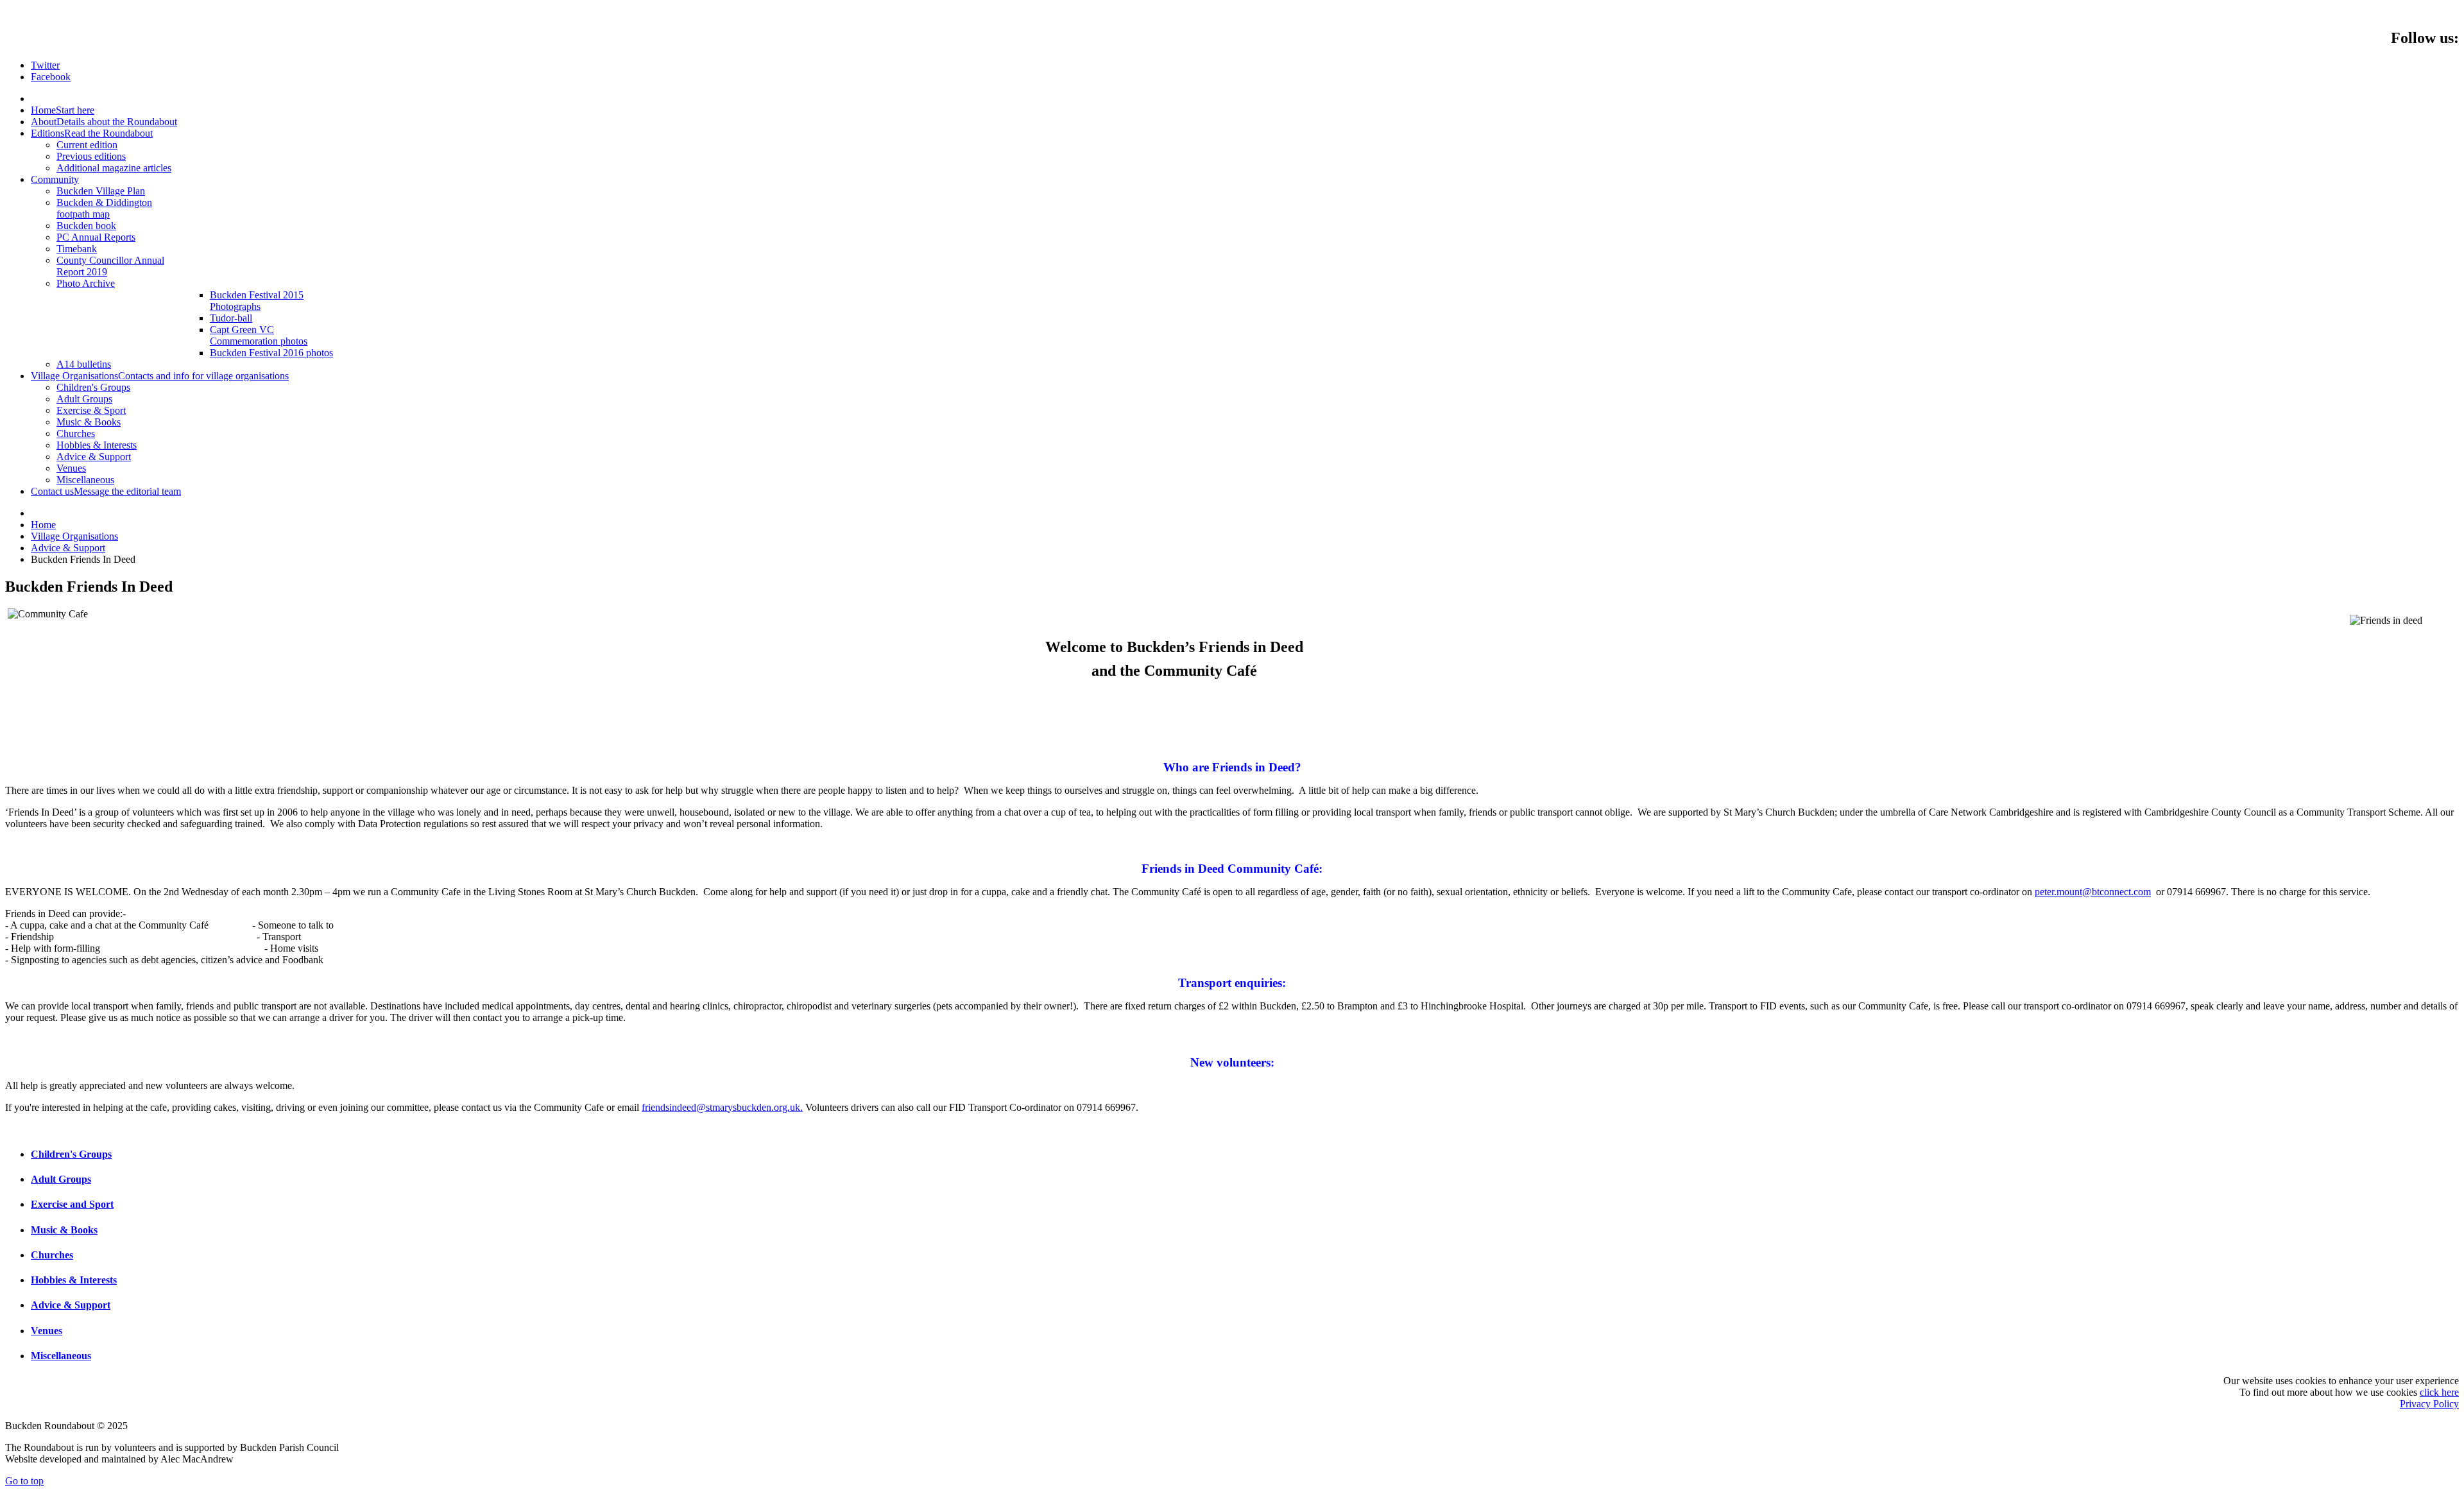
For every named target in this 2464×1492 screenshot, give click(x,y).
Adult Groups (61, 1179)
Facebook (51, 77)
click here (2439, 1392)
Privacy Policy (2429, 1404)
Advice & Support (68, 548)
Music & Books (64, 1230)
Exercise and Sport (72, 1204)
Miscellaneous (61, 1356)
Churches (52, 1255)
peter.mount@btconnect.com (2093, 892)
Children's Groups (71, 1154)
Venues (47, 1331)
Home (43, 525)
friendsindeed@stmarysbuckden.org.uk (721, 1107)
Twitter (45, 65)
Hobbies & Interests (74, 1280)
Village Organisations (74, 536)
